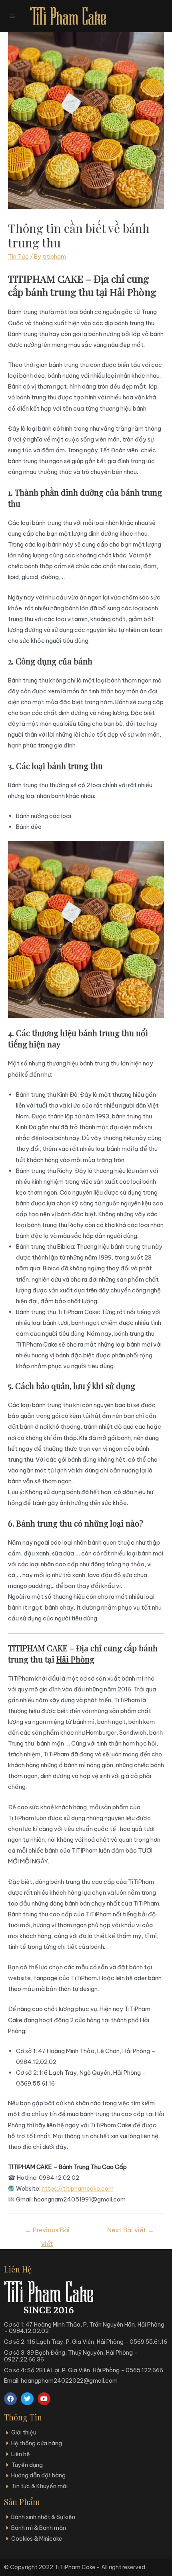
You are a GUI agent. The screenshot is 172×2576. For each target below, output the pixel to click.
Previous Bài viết (47, 2232)
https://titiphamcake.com (78, 2188)
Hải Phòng (75, 1659)
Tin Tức (18, 256)
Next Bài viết (131, 2230)
